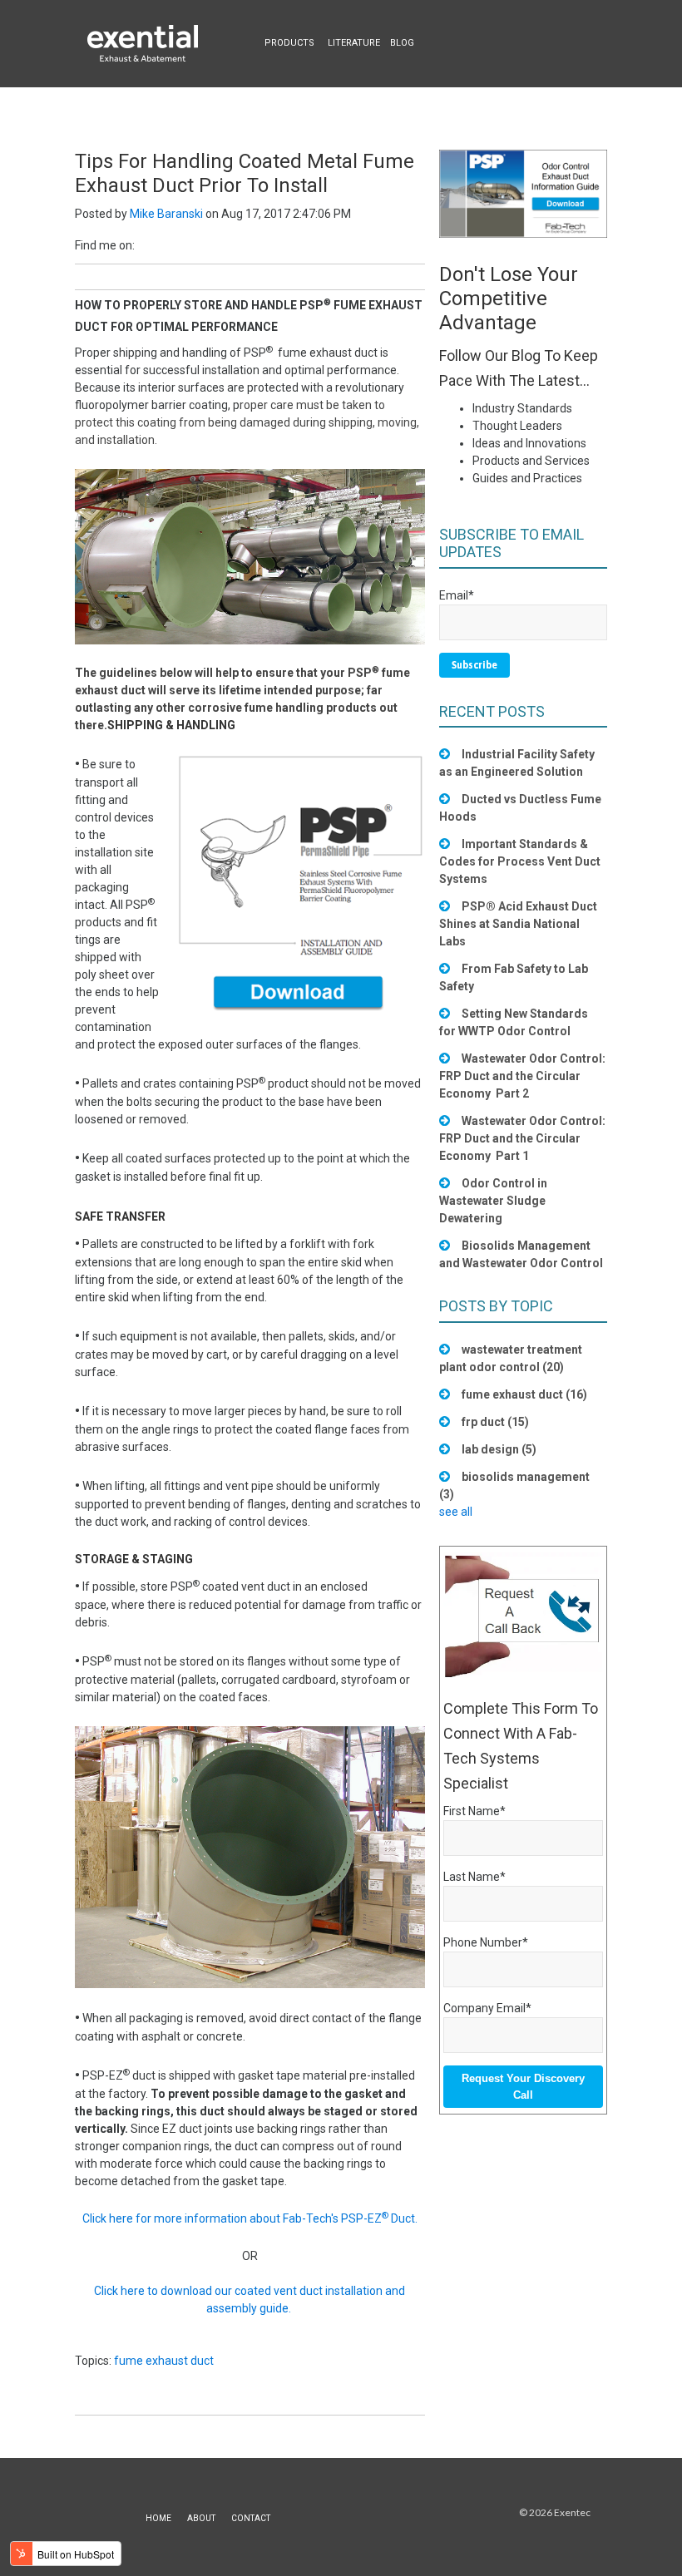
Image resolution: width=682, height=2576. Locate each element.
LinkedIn (147, 245)
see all (456, 1512)
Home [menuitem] (158, 2518)
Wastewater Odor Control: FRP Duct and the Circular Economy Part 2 (522, 1076)
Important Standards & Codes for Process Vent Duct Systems (520, 861)
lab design (499, 1449)
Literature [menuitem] (354, 43)
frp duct (495, 1422)
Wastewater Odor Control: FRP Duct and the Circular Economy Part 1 (522, 1138)
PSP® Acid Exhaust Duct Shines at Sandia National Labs (518, 924)
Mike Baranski (166, 214)
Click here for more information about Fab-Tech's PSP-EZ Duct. (250, 2218)
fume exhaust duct (164, 2361)
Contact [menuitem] (251, 2518)
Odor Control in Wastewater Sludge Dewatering (493, 1201)
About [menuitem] (201, 2518)
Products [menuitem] (289, 43)
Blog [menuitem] (402, 43)
